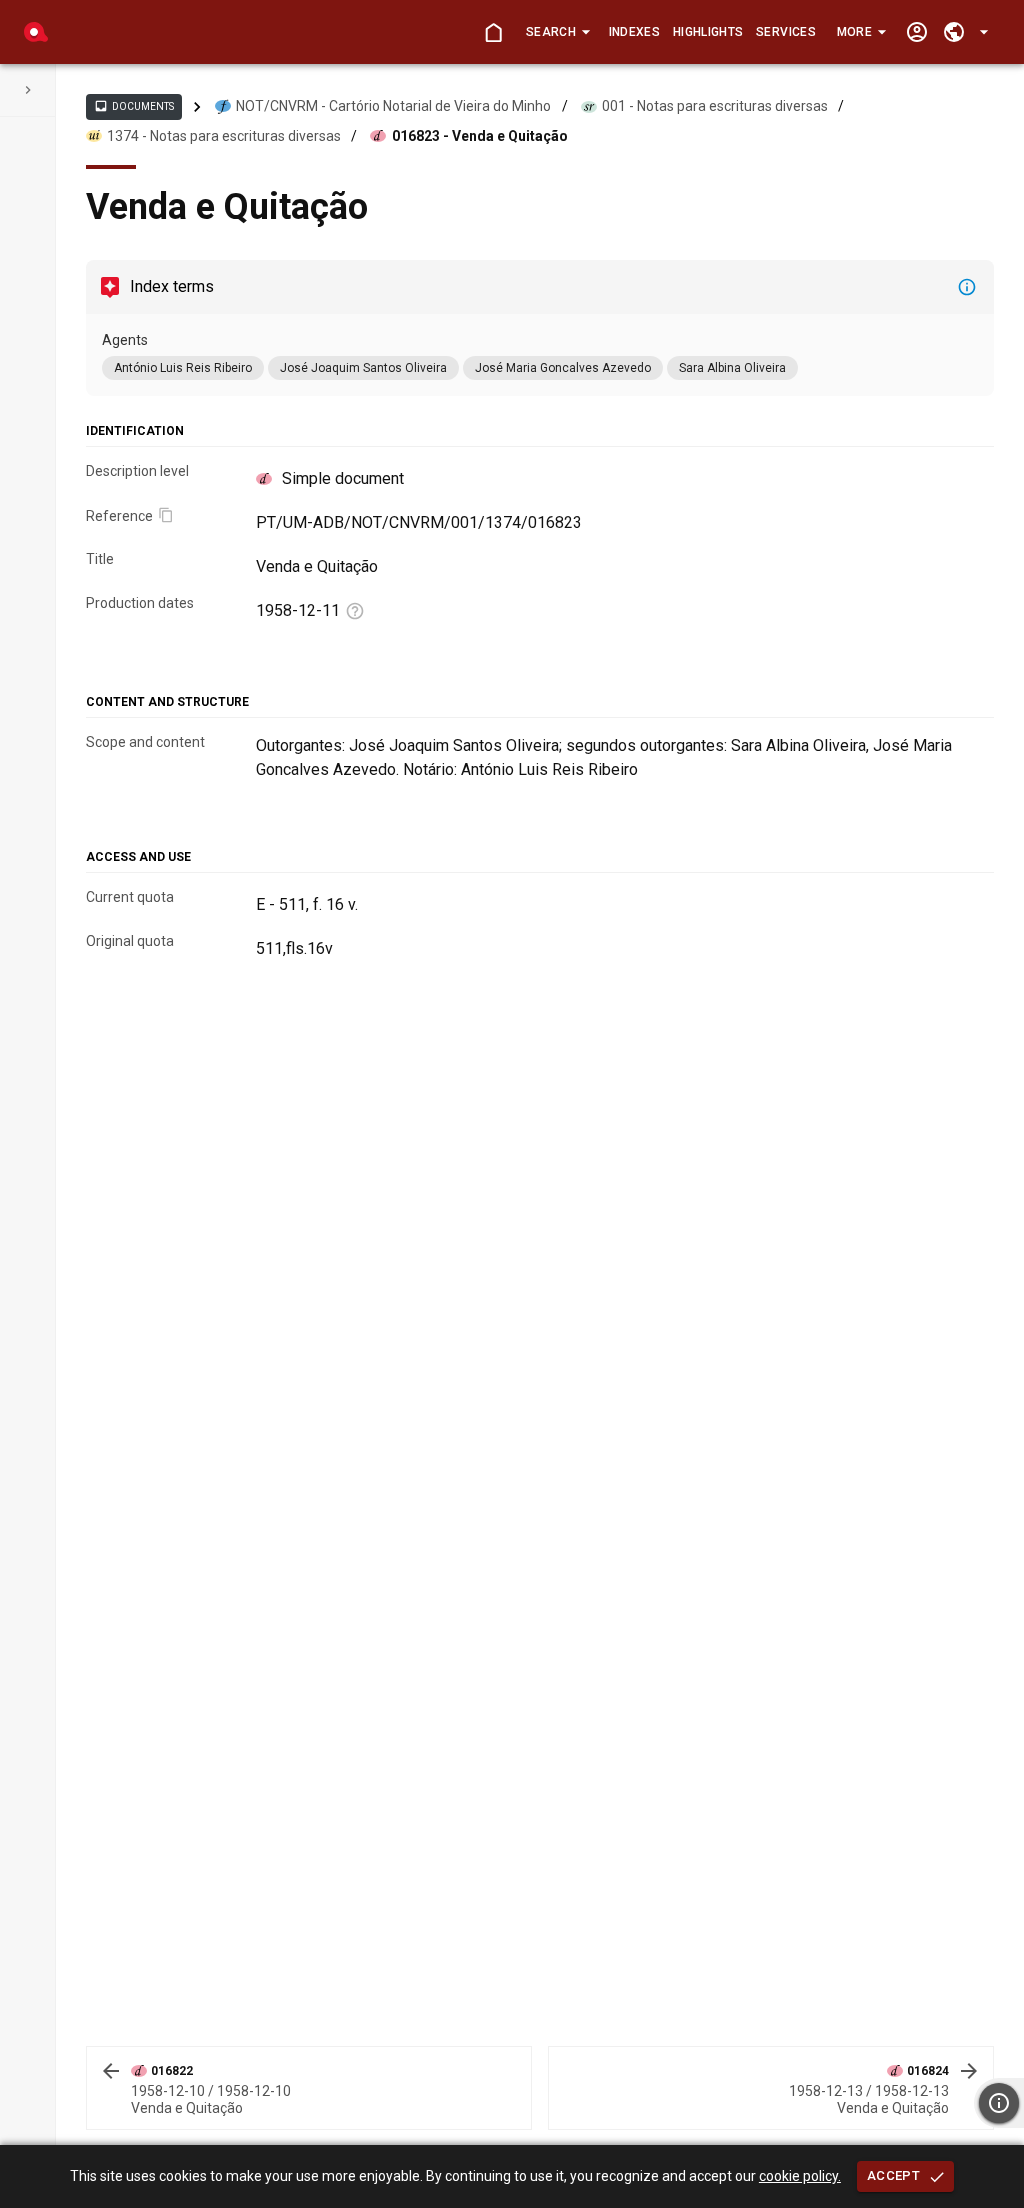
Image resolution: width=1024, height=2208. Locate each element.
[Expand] (28, 90)
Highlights (708, 32)
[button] (557, 32)
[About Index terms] (967, 287)
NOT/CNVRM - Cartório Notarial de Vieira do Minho (393, 106)
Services (786, 32)
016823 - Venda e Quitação (480, 136)
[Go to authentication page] (916, 32)
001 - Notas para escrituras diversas (715, 106)
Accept (893, 2175)
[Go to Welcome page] (493, 32)
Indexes (634, 32)
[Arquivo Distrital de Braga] (36, 32)
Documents (134, 106)
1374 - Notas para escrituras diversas (224, 136)
